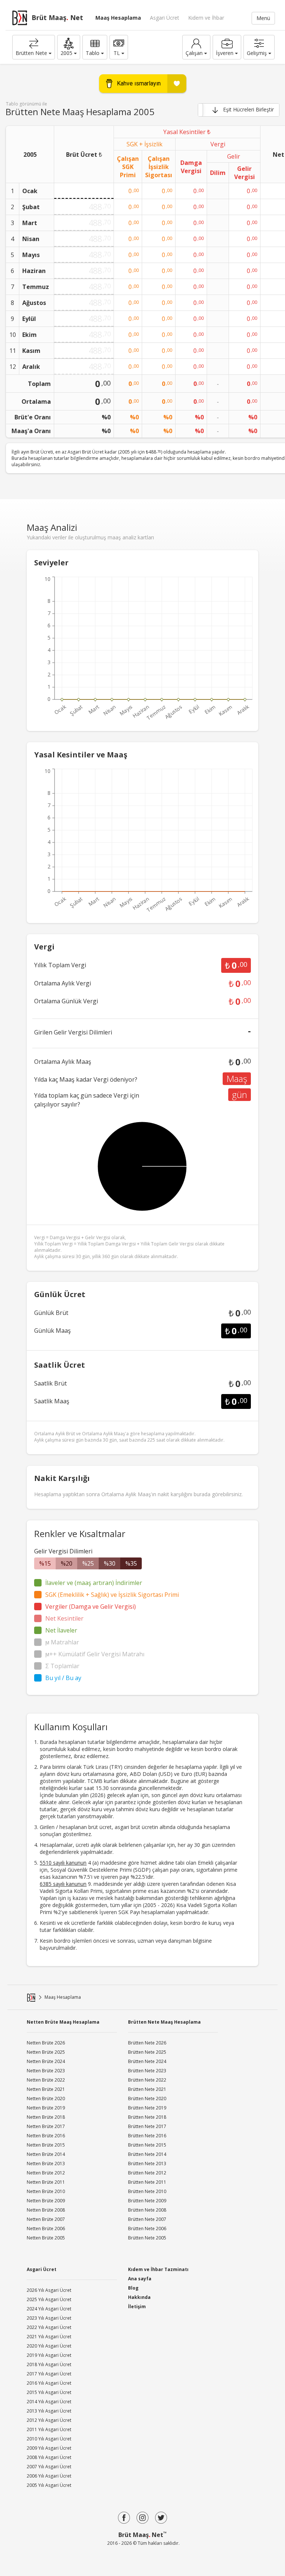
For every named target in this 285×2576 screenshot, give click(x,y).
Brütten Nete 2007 (147, 2219)
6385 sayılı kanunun (63, 1884)
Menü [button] (263, 18)
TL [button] (117, 53)
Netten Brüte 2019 (46, 2108)
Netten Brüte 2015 (46, 2145)
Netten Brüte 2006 (46, 2229)
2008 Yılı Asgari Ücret (49, 2457)
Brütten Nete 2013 (147, 2164)
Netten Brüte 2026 (46, 2043)
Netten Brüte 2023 (46, 2071)
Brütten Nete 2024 (147, 2061)
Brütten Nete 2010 (147, 2191)
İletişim (137, 2307)
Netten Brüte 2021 (46, 2089)
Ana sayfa (140, 2279)
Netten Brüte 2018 (46, 2117)
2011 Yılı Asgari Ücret (49, 2429)
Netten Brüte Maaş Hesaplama (63, 2022)
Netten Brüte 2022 (46, 2080)
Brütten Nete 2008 (147, 2210)
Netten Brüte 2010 (46, 2191)
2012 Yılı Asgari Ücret (49, 2420)
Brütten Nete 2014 (147, 2154)
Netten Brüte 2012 (46, 2173)
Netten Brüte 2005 (46, 2238)
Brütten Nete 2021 (147, 2089)
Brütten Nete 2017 (147, 2126)
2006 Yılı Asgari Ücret (49, 2476)
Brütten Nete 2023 (147, 2071)
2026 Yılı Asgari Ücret (49, 2290)
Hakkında (139, 2297)
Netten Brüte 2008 (46, 2210)
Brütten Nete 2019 (147, 2108)
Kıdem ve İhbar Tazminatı (158, 2269)
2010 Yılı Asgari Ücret (49, 2439)
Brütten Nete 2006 (147, 2229)
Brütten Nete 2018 (147, 2117)
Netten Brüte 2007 (46, 2219)
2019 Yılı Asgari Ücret (49, 2355)
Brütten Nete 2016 (147, 2136)
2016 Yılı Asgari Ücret (49, 2383)
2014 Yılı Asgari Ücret (49, 2402)
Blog (133, 2288)
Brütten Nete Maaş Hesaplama (164, 2022)
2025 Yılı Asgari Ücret (49, 2299)
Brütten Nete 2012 (147, 2173)
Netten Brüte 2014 (46, 2154)
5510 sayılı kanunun (63, 1863)
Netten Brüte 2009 (46, 2201)
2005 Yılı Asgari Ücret (49, 2485)
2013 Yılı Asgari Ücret (49, 2411)
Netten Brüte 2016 (46, 2136)
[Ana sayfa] (31, 1997)
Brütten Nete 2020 (147, 2099)
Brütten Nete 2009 (147, 2201)
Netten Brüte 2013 (46, 2164)
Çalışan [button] (194, 53)
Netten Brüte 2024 (46, 2061)
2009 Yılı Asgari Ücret (49, 2448)
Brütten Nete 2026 (147, 2043)
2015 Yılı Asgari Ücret (49, 2392)
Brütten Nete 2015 (147, 2145)
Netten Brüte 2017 (46, 2126)
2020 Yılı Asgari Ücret (49, 2346)
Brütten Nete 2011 (147, 2182)
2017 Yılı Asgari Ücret (49, 2374)
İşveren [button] (225, 53)
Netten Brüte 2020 (46, 2099)
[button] (69, 47)
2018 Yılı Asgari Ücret (49, 2364)
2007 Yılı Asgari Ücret (49, 2467)
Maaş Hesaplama (118, 18)
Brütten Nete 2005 (147, 2238)
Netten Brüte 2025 (46, 2052)
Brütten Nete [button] (31, 53)
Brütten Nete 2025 (147, 2052)
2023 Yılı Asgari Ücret (49, 2318)
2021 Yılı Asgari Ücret (49, 2337)
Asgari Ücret (165, 18)
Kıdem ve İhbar (206, 18)
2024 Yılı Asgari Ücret (49, 2309)
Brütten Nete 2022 (147, 2080)
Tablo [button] (93, 53)
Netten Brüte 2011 (46, 2182)
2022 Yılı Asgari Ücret (49, 2327)
